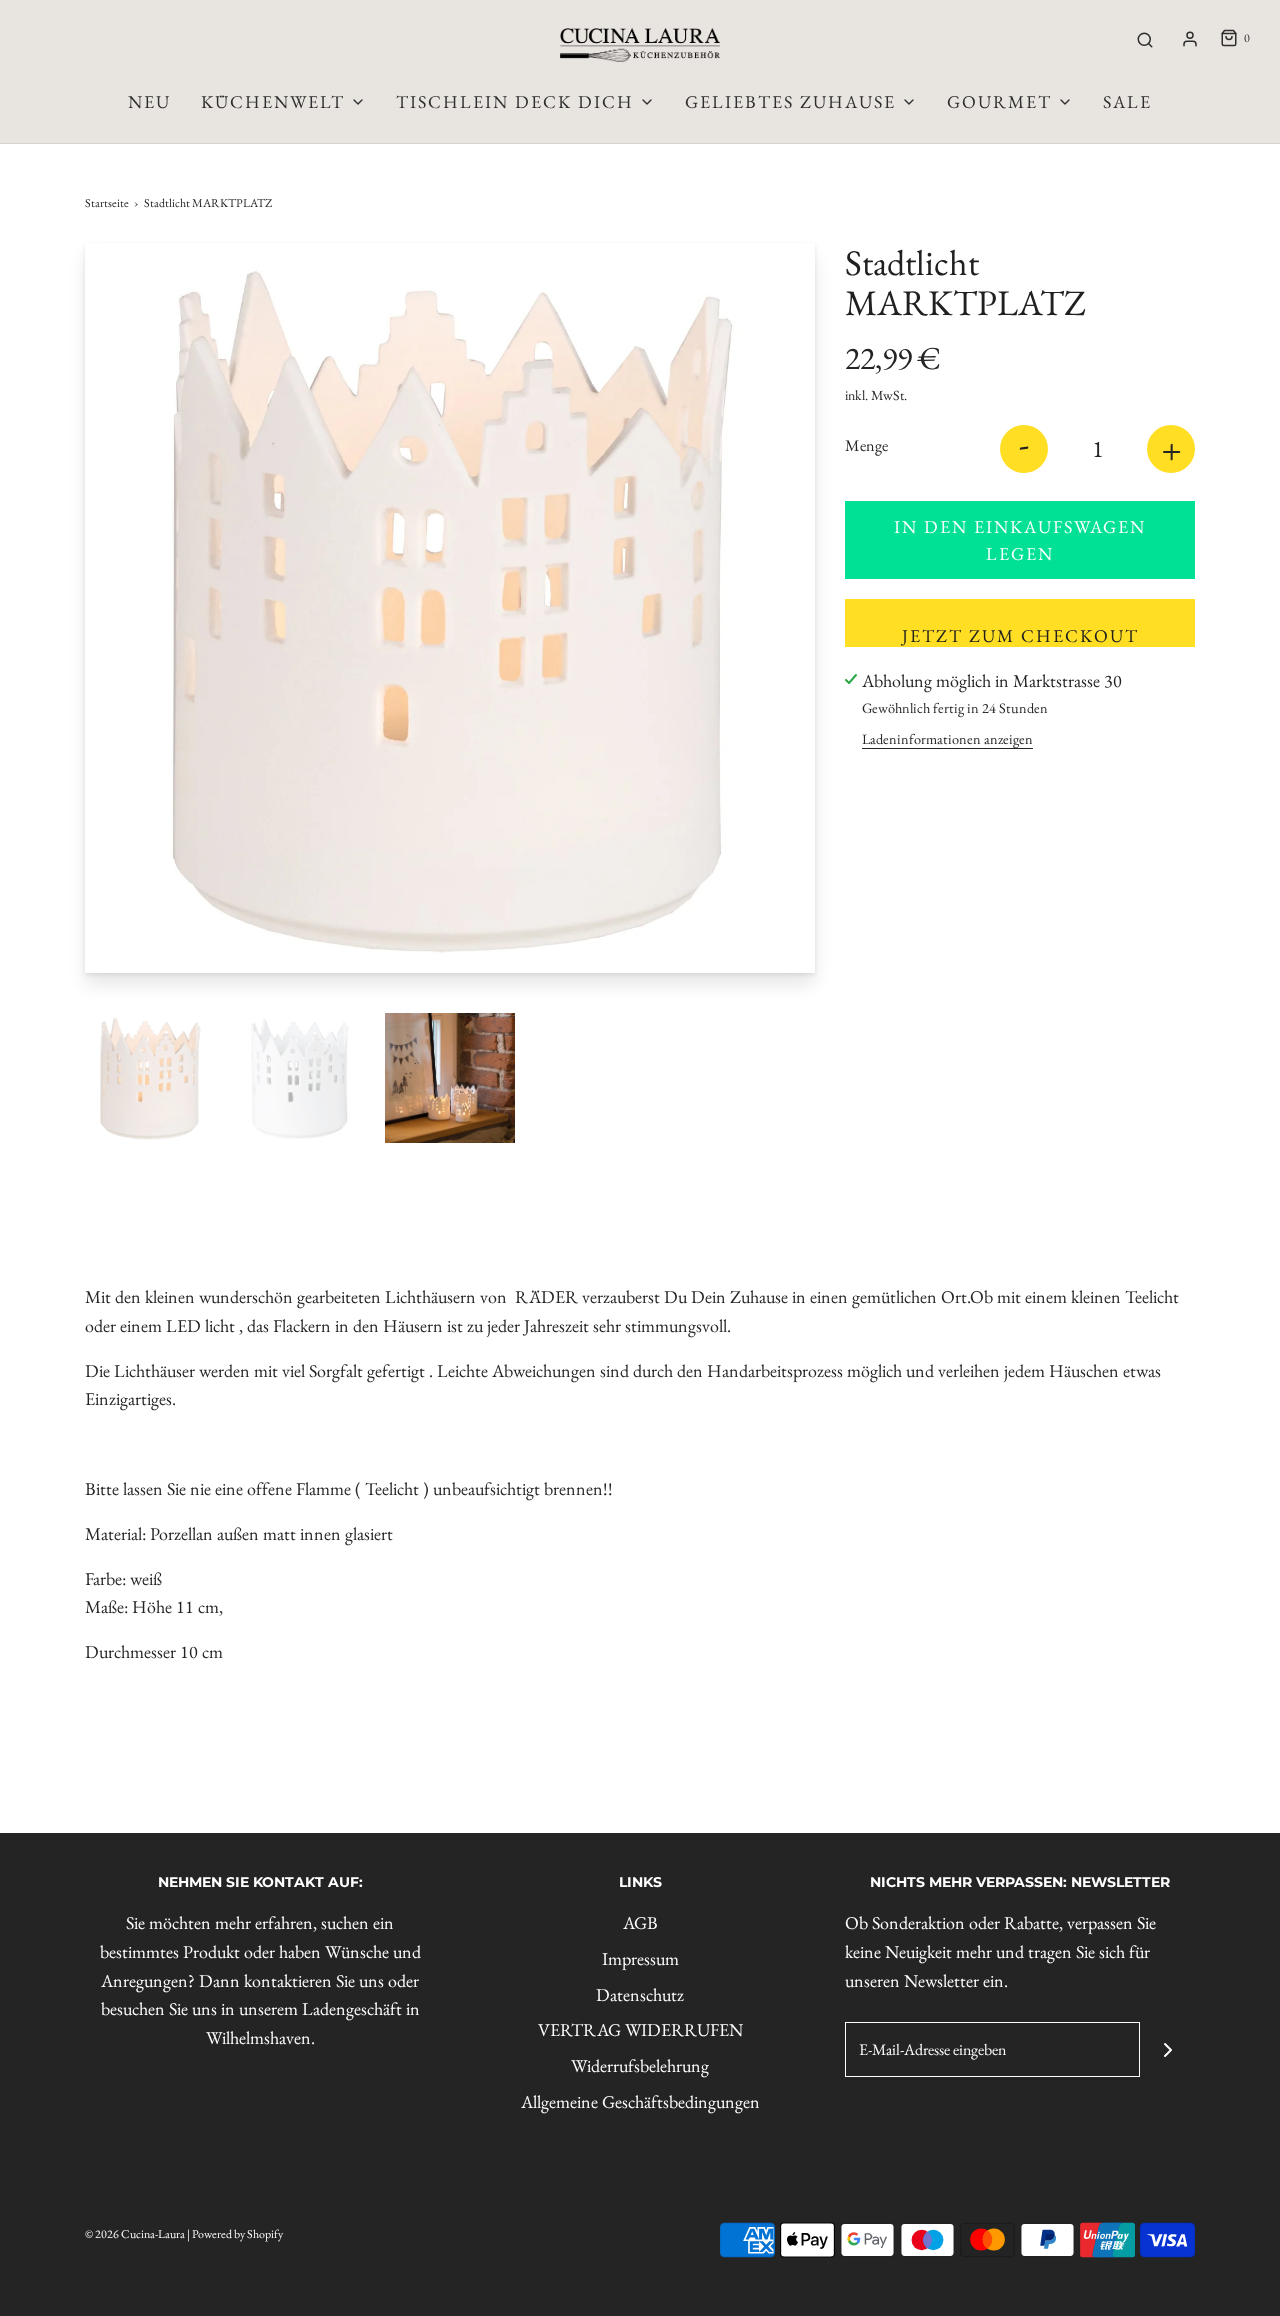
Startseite (107, 203)
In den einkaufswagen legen (1020, 540)
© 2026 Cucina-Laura (135, 2234)
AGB (640, 1922)
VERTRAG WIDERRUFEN (640, 2029)
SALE (1127, 101)
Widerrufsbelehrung (640, 2065)
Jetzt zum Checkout (1020, 635)
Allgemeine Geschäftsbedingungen (640, 2101)
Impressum (640, 1958)
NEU (149, 101)
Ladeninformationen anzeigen (947, 738)
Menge (866, 445)
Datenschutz (640, 1994)
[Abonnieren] (1167, 2049)
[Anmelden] (1190, 39)
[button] (150, 1078)
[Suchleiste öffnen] (1145, 39)
